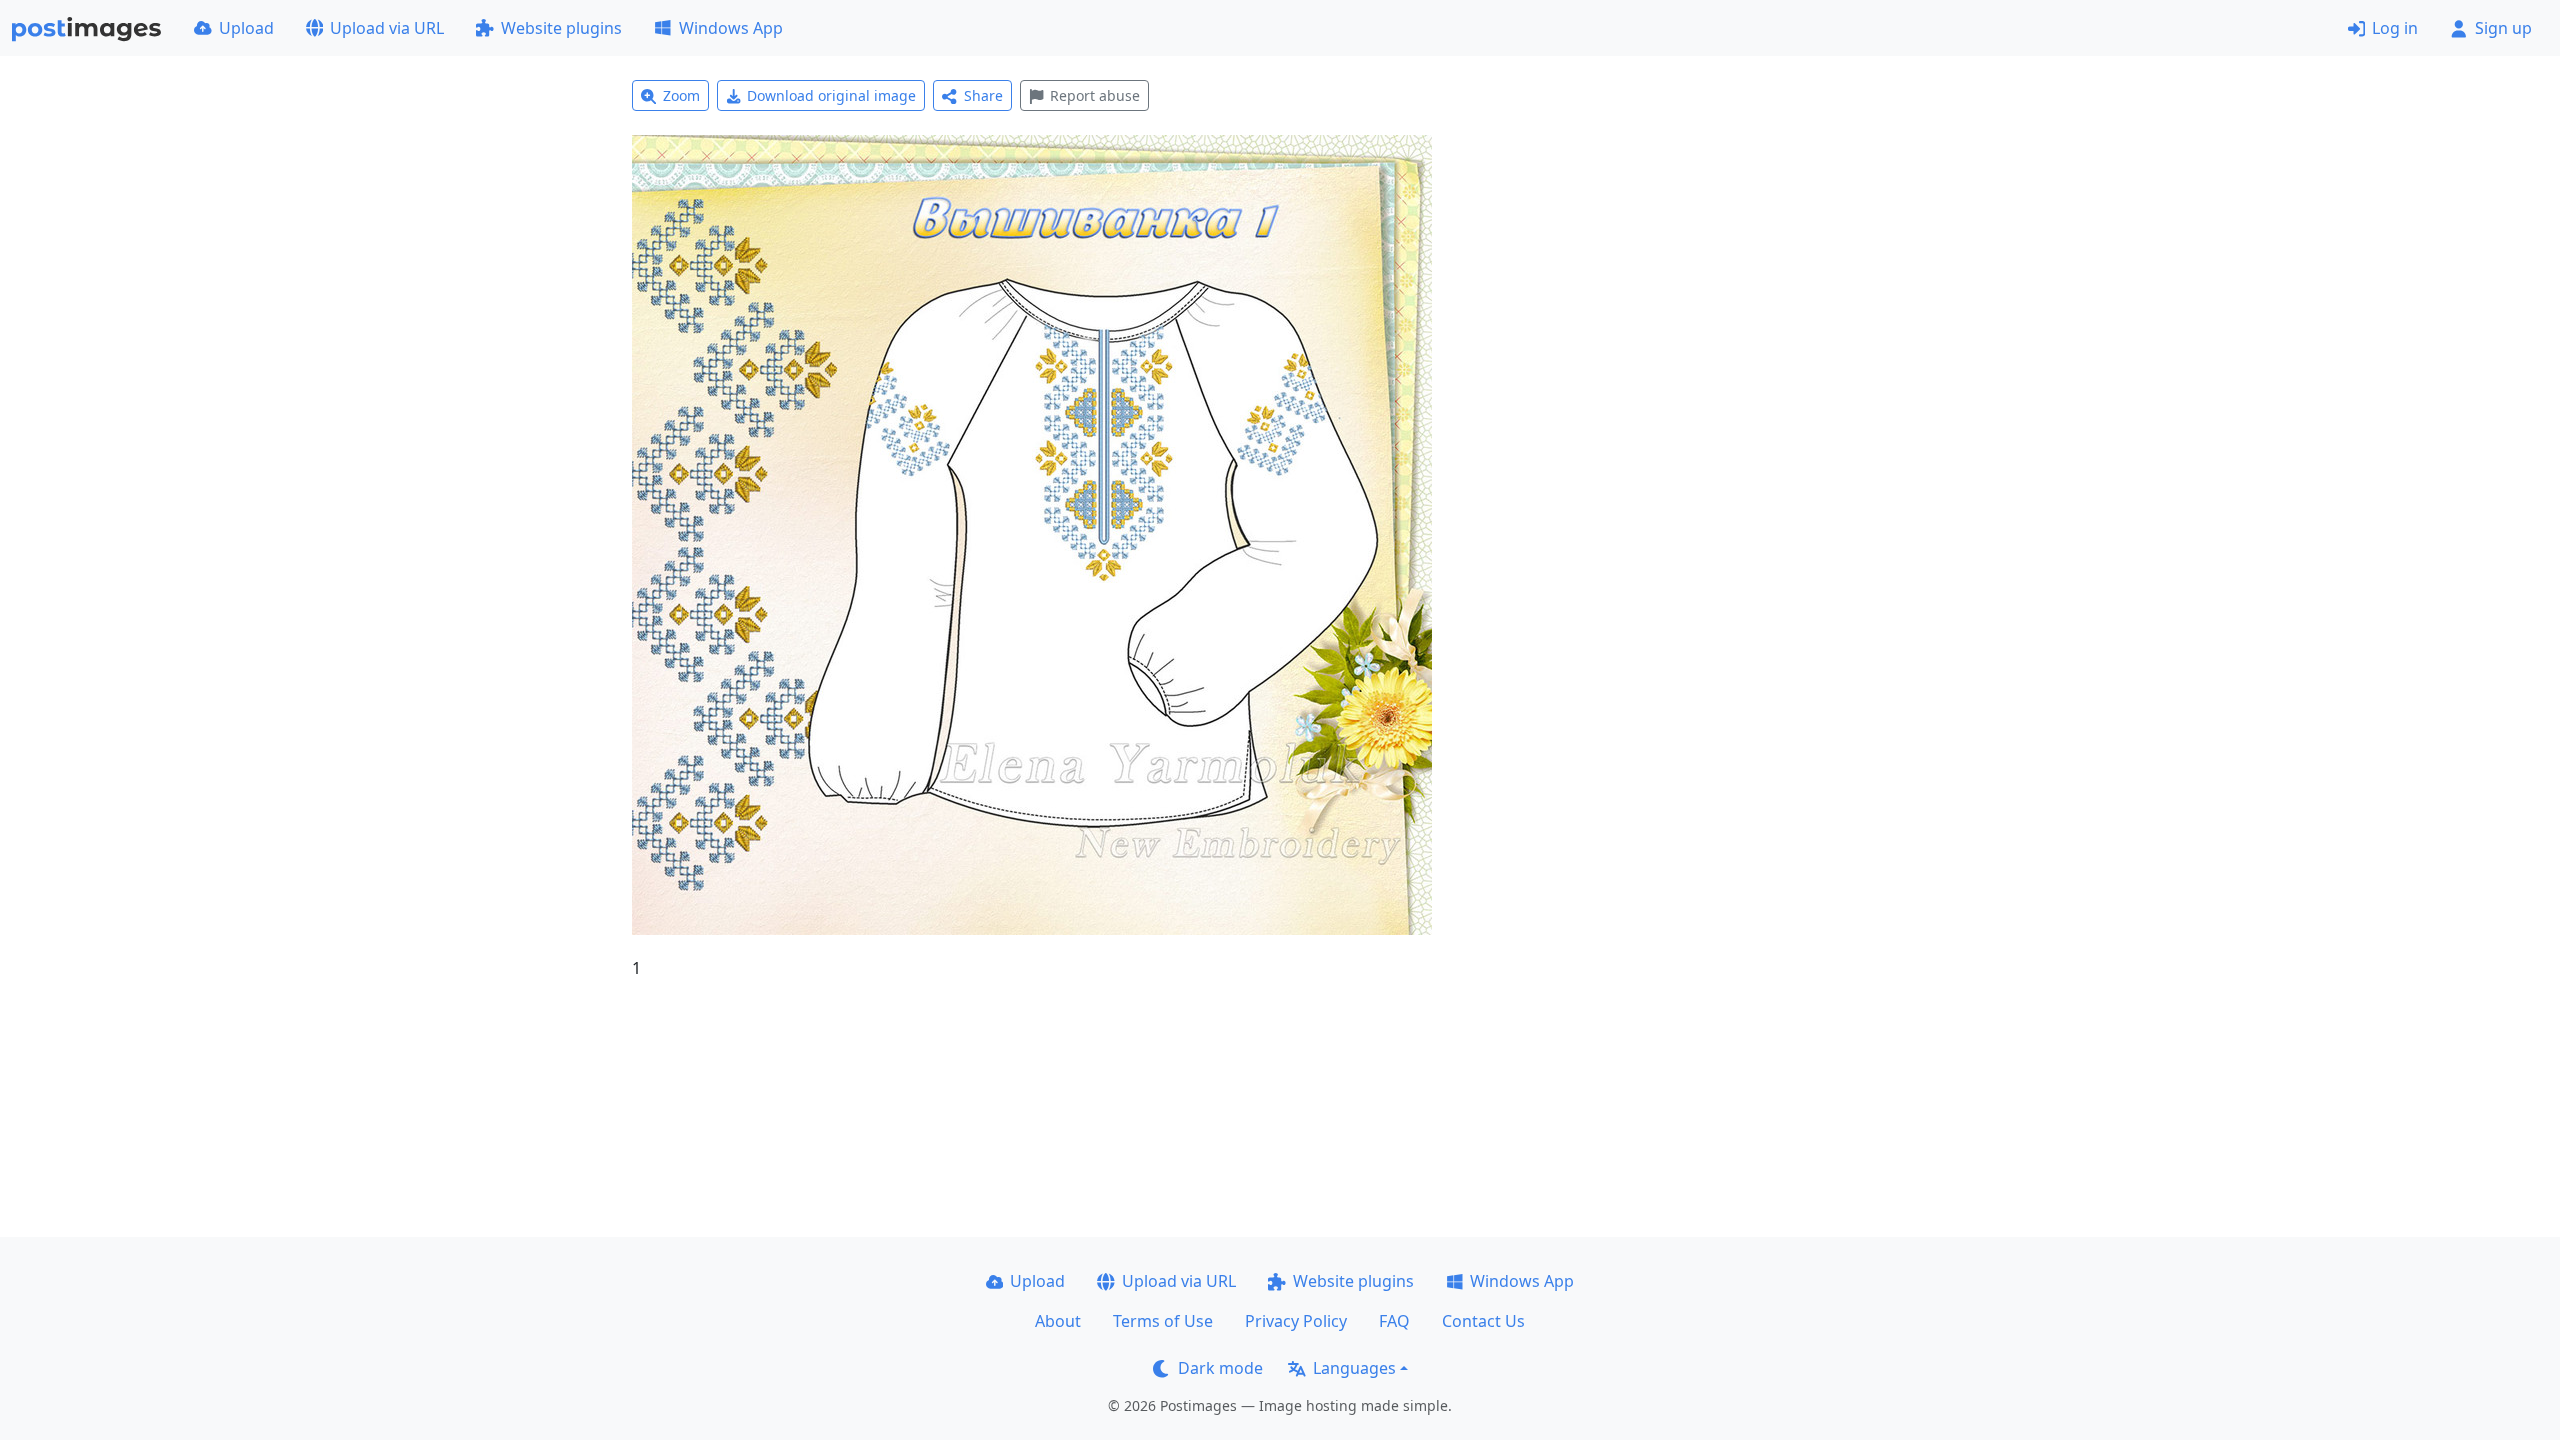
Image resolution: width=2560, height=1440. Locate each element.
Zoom (681, 95)
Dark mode (1220, 1368)
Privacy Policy (1296, 1321)
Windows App (731, 28)
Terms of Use (1163, 1321)
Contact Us (1483, 1321)
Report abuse (1095, 95)
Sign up (2503, 28)
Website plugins (561, 28)
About (1058, 1321)
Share (983, 95)
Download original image (831, 95)
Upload (246, 28)
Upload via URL (387, 28)
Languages (1354, 1368)
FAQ (1394, 1321)
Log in (2395, 28)
